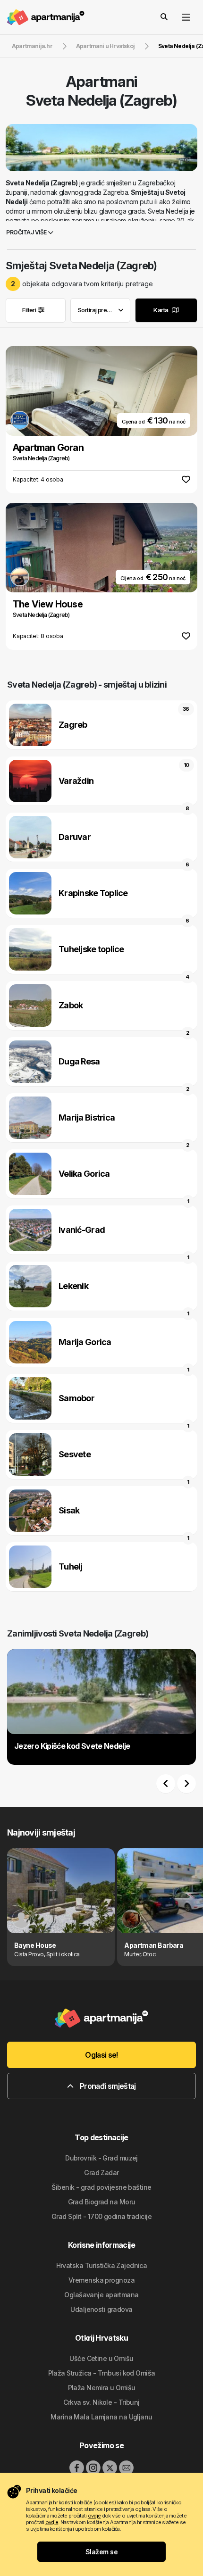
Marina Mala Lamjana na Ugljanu (101, 2417)
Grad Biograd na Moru (102, 2202)
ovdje (94, 2516)
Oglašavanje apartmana (101, 2295)
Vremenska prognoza (101, 2280)
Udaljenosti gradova (101, 2309)
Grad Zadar (101, 2173)
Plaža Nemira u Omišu (102, 2388)
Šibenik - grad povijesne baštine (101, 2187)
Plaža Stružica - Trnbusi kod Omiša (102, 2373)
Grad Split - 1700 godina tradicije (101, 2216)
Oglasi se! (101, 2055)
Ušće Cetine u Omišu (101, 2358)
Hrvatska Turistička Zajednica (102, 2265)
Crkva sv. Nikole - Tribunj (101, 2402)
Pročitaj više (27, 232)
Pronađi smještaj (107, 2086)
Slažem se (101, 2552)
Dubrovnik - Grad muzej (101, 2158)
